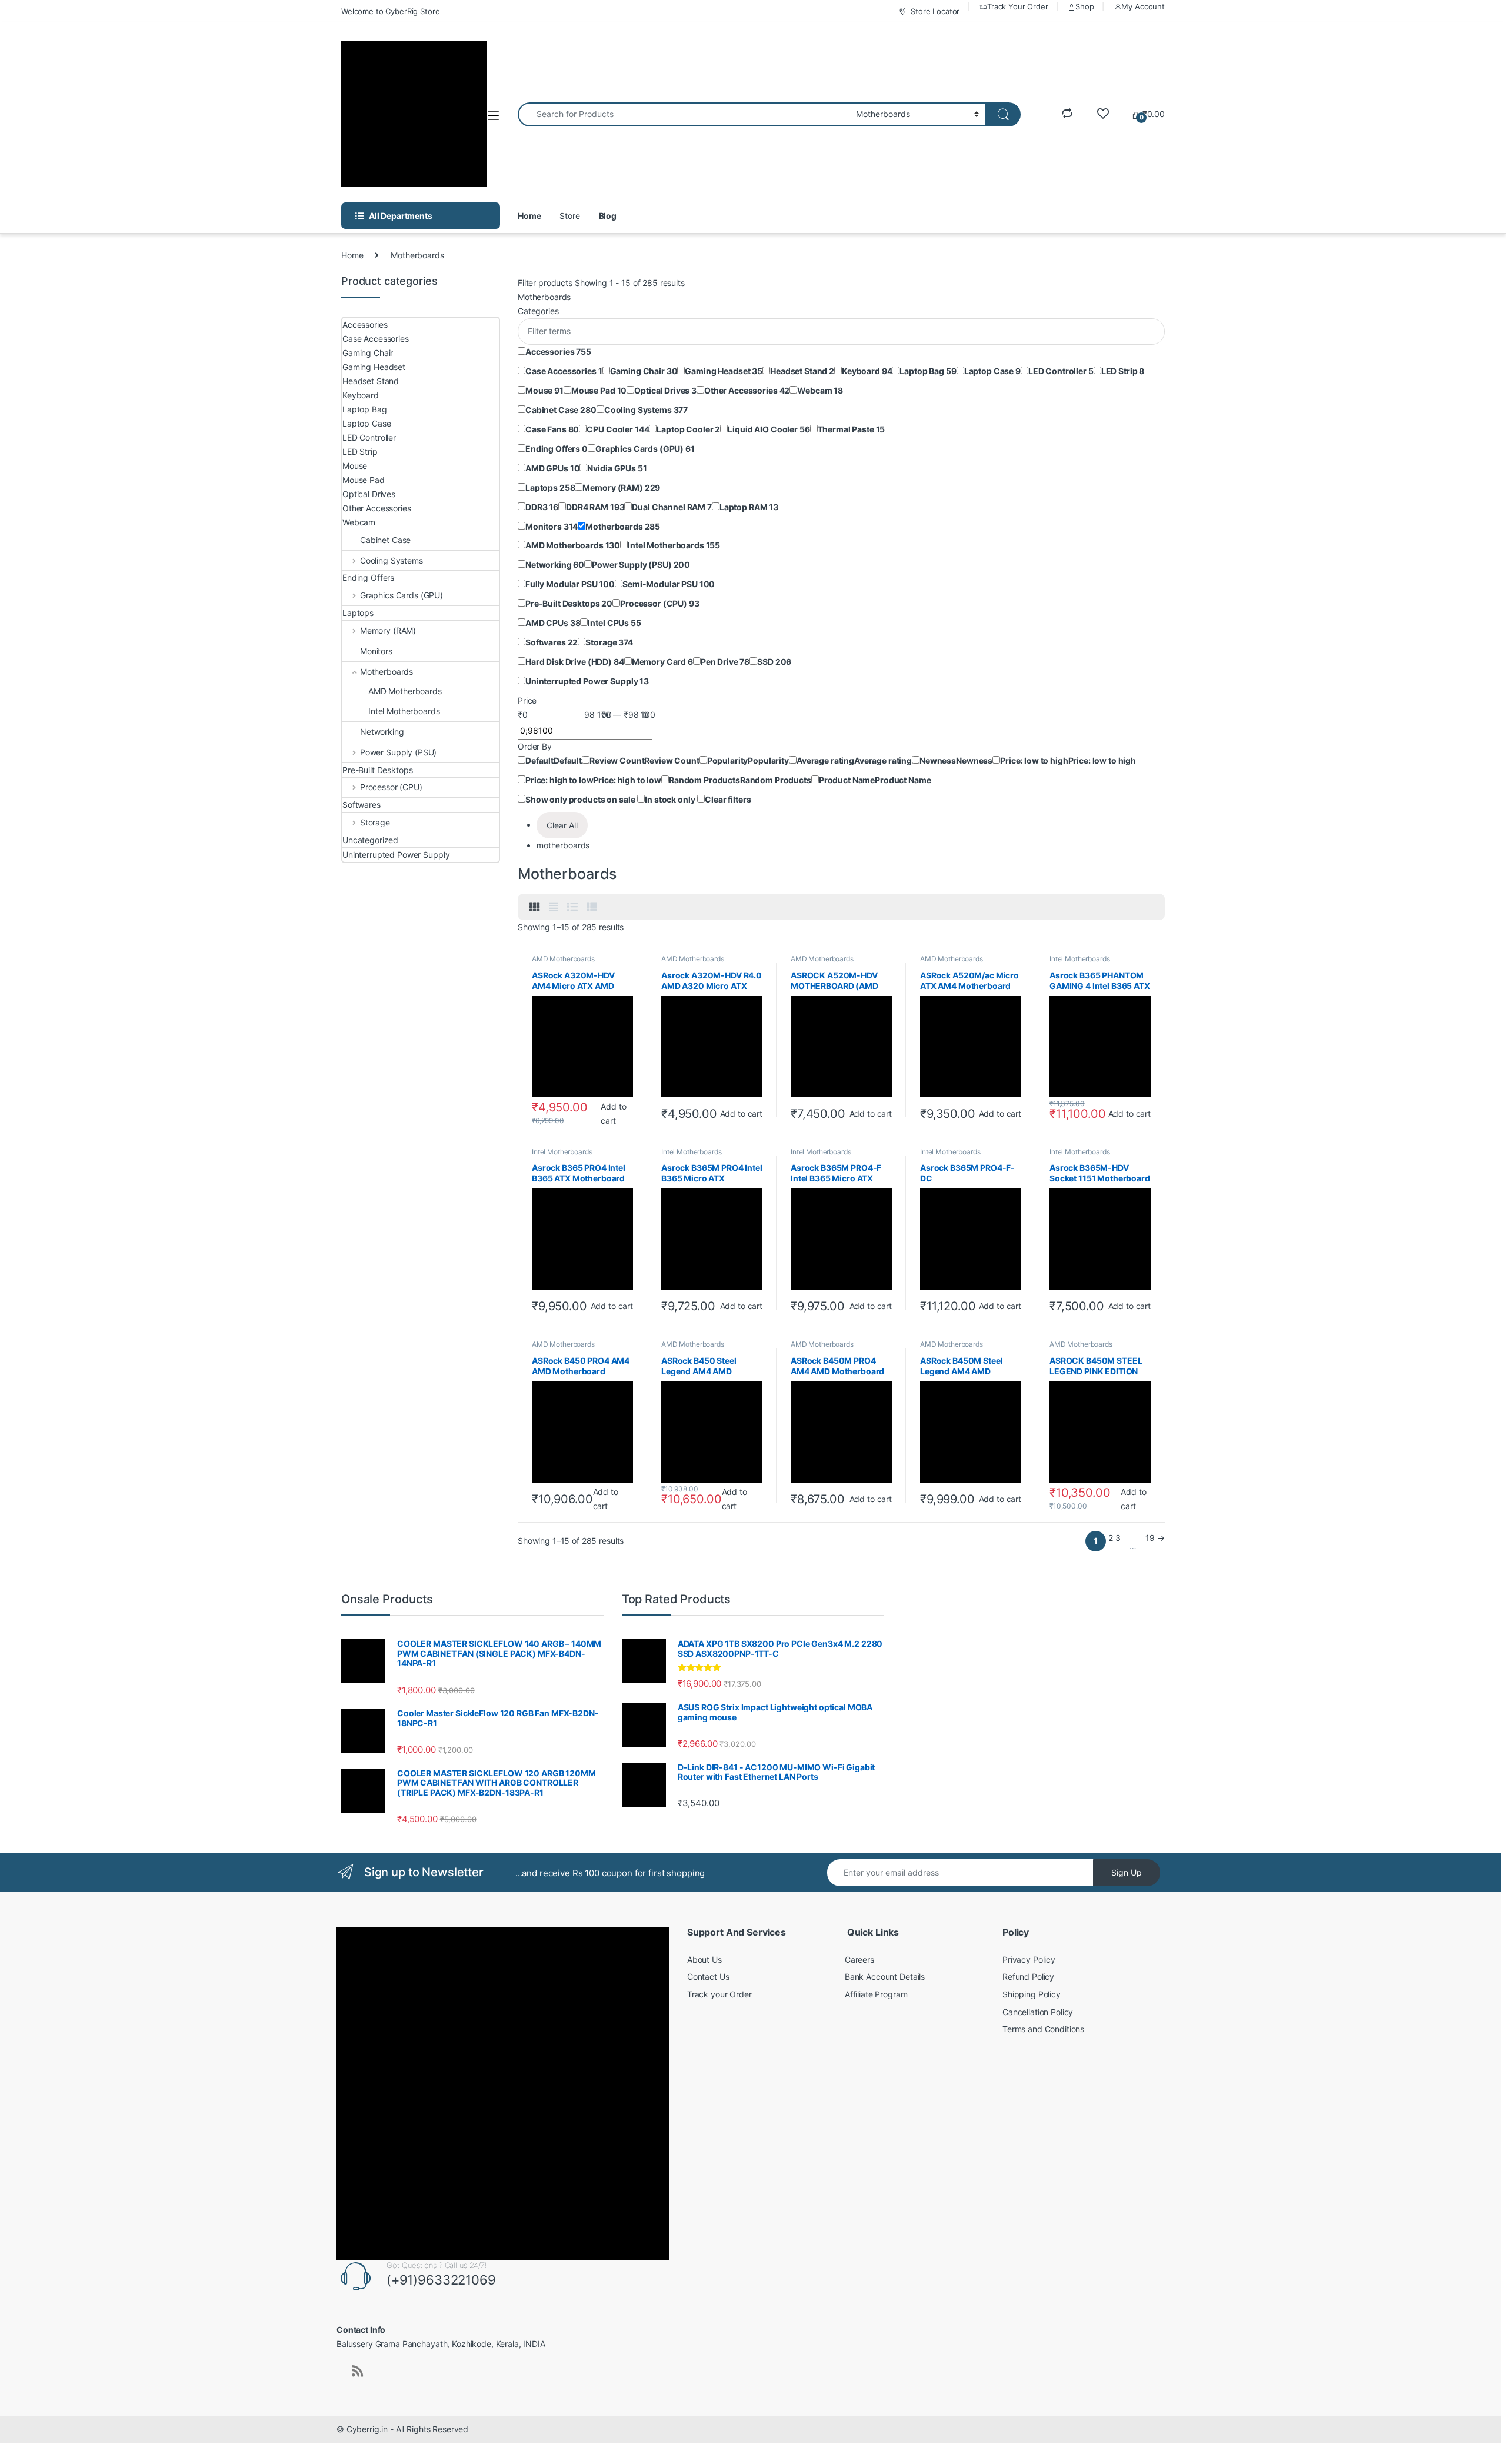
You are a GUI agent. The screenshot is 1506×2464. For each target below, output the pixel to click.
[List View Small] (592, 907)
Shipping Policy (1032, 1994)
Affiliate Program (876, 1994)
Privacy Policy (1029, 1959)
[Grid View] (535, 907)
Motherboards (387, 672)
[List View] (572, 907)
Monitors (376, 651)
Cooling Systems (392, 560)
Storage (375, 822)
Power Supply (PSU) (398, 752)
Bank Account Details (885, 1977)
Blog (608, 216)
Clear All (562, 825)
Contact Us (708, 1977)
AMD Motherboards (563, 959)
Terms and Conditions (1043, 2029)
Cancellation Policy (1038, 2012)
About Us (704, 1959)
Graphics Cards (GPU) (402, 595)
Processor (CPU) (391, 787)
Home (529, 216)
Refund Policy (1028, 1977)
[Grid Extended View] (554, 907)
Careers (859, 1959)
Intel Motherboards (1079, 959)
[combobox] (684, 114)
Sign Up (1127, 1872)
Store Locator (935, 11)
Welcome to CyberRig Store (391, 11)
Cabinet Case (385, 540)
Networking (382, 732)
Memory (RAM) (388, 630)
